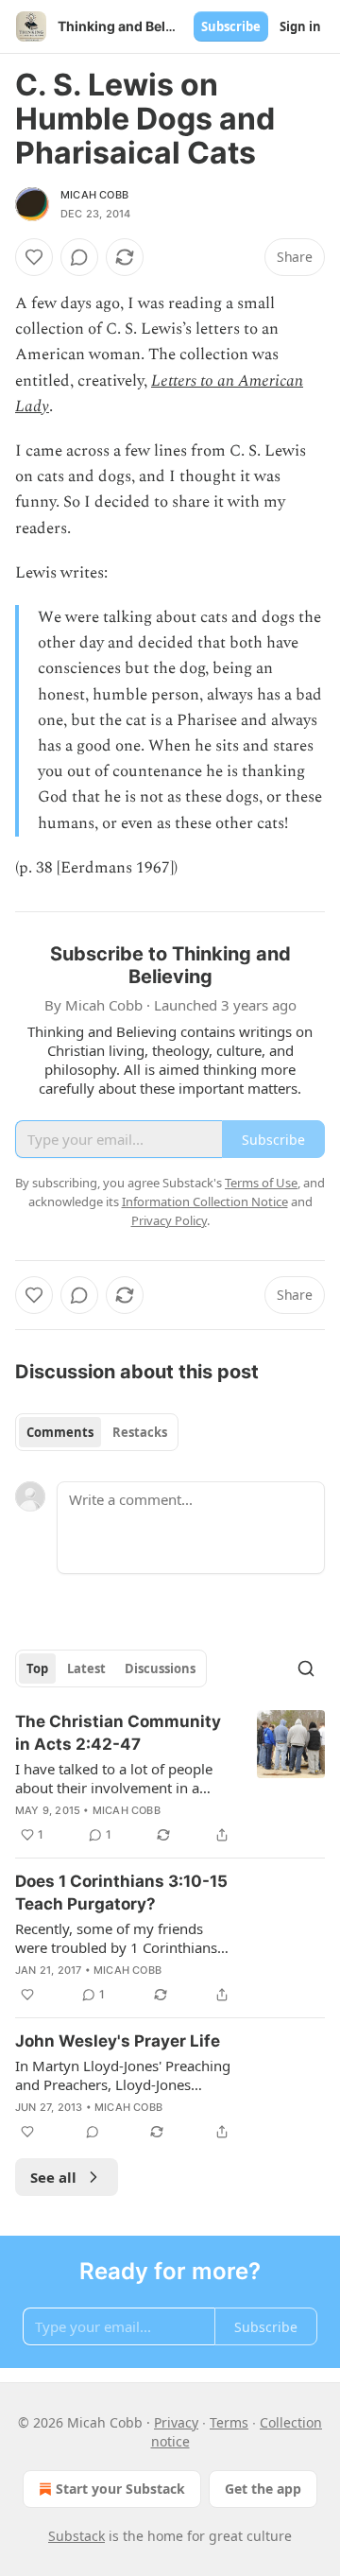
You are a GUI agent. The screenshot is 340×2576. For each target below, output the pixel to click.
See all (53, 2177)
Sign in (300, 26)
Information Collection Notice (205, 1202)
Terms (229, 2422)
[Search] (306, 1668)
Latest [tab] (86, 1668)
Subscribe (231, 26)
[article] (170, 1778)
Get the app (263, 2489)
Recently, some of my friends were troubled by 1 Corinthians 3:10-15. (116, 1938)
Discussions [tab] (160, 1668)
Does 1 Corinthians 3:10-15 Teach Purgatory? (121, 1893)
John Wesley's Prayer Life (118, 2041)
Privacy (176, 2422)
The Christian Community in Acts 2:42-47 (118, 1733)
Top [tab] (37, 1668)
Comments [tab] (60, 1432)
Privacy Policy (169, 1220)
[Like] (34, 257)
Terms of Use (261, 1183)
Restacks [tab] (140, 1432)
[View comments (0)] (79, 257)
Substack (76, 2536)
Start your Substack (120, 2489)
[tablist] (97, 1432)
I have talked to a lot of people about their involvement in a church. (114, 1778)
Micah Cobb (94, 195)
